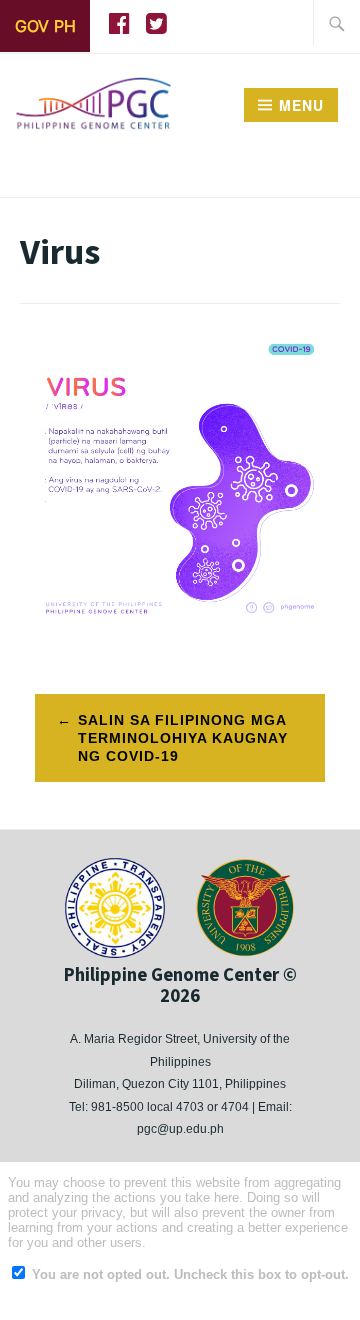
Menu (301, 105)
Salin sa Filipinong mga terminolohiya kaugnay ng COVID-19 (183, 738)
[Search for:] (337, 23)
